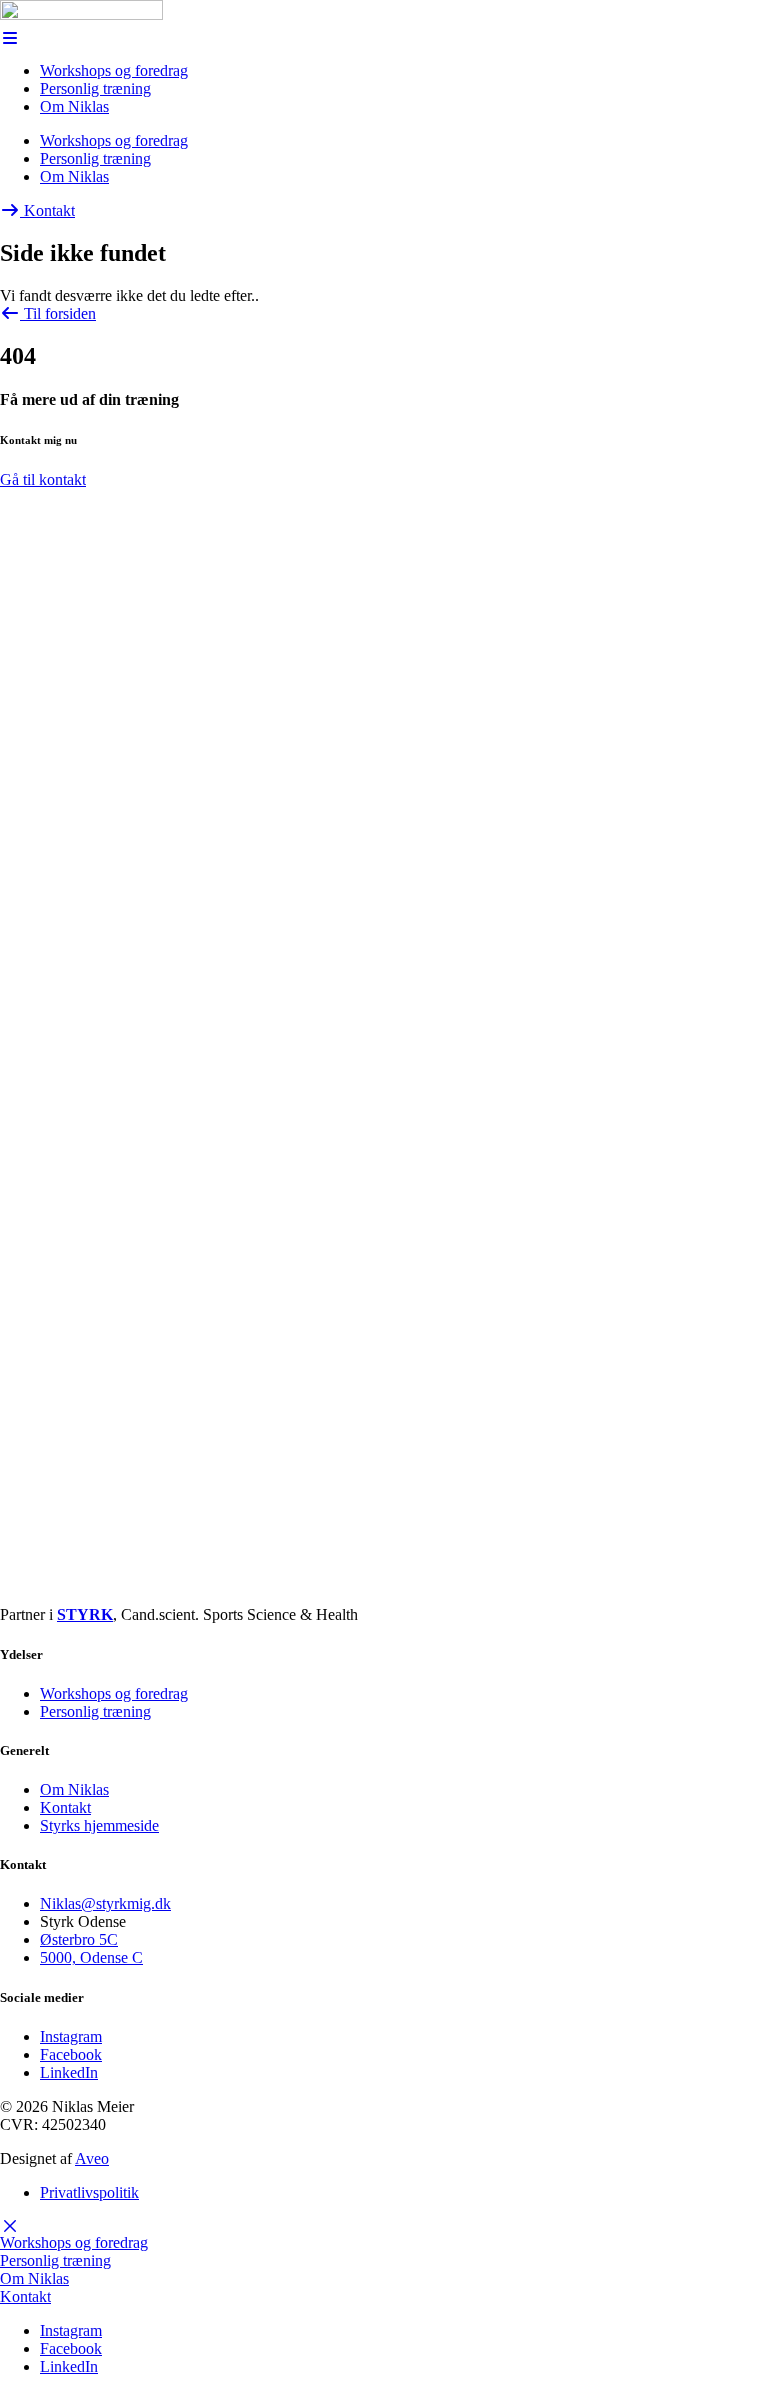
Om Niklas (74, 106)
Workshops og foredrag (114, 70)
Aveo (92, 2158)
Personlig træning (95, 88)
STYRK (85, 1614)
